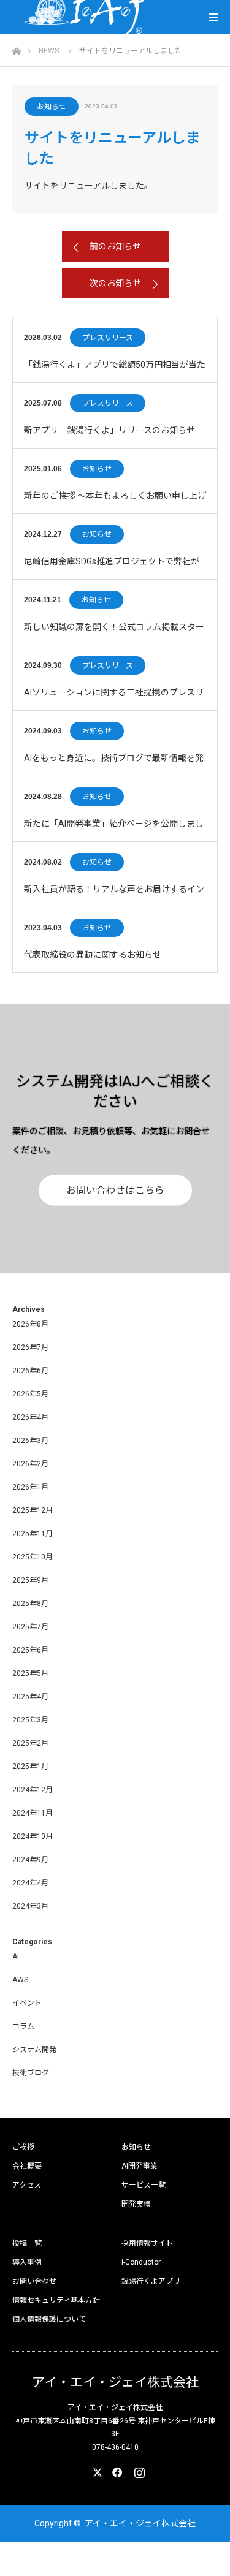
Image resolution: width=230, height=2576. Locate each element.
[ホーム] (16, 48)
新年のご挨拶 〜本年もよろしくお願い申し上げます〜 (115, 502)
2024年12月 (33, 1790)
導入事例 (27, 2262)
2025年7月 (30, 1627)
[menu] (213, 17)
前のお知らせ (115, 246)
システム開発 (34, 2050)
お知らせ (52, 107)
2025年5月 (30, 1673)
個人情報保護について (49, 2319)
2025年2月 (30, 1743)
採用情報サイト (147, 2243)
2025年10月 (33, 1557)
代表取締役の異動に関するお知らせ (93, 955)
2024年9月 (30, 1860)
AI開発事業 (140, 2166)
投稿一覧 (27, 2243)
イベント (27, 2003)
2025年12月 (33, 1510)
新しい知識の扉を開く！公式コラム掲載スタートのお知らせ (114, 633)
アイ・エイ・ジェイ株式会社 (115, 2383)
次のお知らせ (115, 283)
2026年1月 (30, 1487)
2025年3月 (30, 1720)
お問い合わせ (34, 2281)
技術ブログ (31, 2073)
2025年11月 (33, 1534)
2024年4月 (30, 1883)
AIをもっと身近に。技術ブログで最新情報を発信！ (114, 764)
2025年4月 (30, 1697)
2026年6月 (30, 1371)
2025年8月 (30, 1604)
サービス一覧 (144, 2185)
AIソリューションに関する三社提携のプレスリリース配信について (114, 699)
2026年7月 (30, 1347)
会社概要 (27, 2166)
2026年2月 (30, 1464)
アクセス (27, 2185)
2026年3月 (30, 1441)
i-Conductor (141, 2262)
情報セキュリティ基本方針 (56, 2300)
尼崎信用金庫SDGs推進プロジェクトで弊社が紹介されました (112, 568)
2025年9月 (30, 1580)
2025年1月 (30, 1767)
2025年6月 (30, 1650)
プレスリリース (108, 338)
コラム (23, 2026)
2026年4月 (30, 1417)
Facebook (115, 2470)
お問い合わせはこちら (115, 1190)
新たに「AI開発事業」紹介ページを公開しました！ (114, 830)
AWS (20, 1980)
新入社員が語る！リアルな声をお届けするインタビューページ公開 (114, 896)
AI (16, 1957)
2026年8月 (30, 1324)
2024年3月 (30, 1906)
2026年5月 (30, 1394)
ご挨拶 (23, 2147)
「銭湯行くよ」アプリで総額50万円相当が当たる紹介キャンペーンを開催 (115, 371)
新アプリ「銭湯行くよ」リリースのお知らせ (109, 430)
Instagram (138, 2470)
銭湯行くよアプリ (151, 2281)
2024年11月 (33, 1813)
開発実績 (136, 2204)
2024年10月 (33, 1836)
